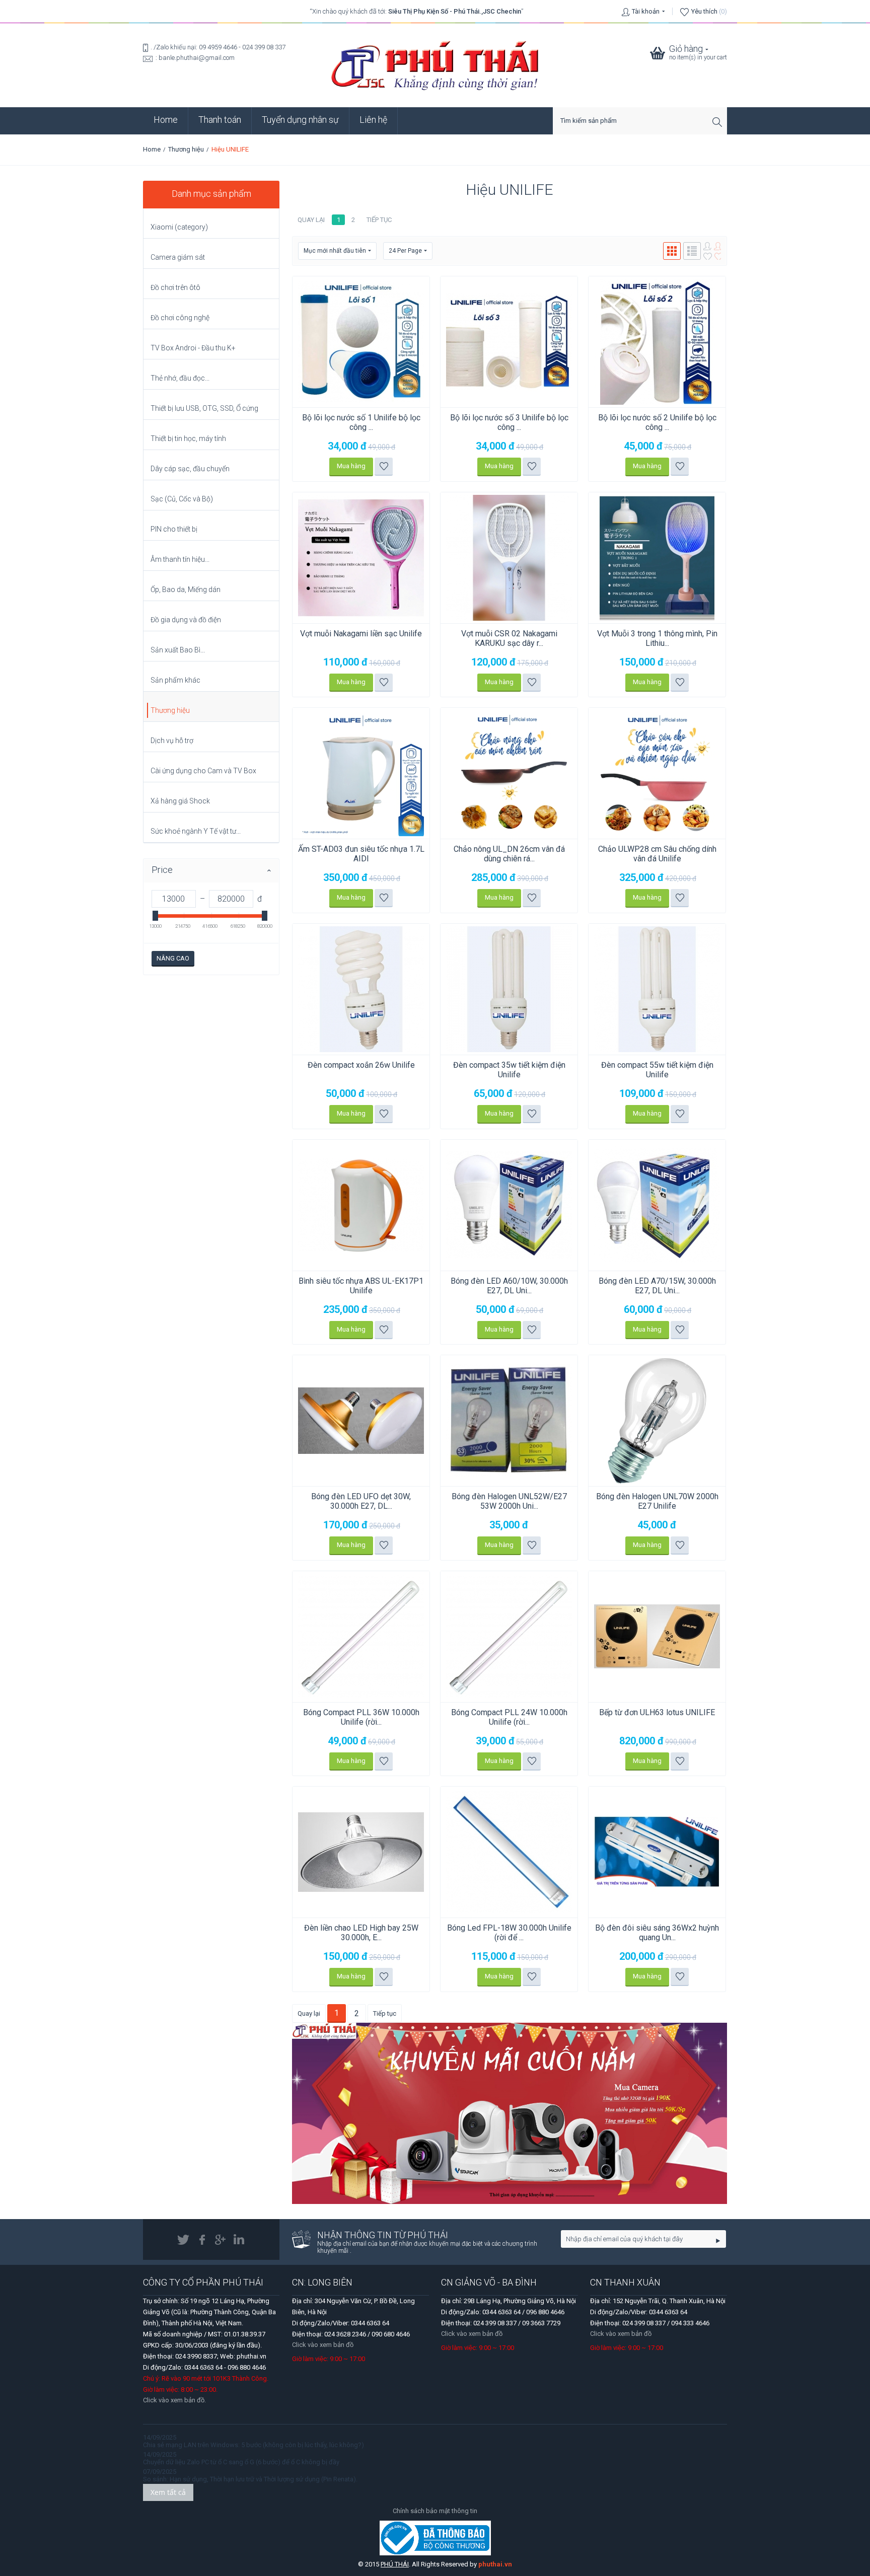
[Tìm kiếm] (719, 122)
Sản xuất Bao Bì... (178, 650)
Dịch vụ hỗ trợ (172, 741)
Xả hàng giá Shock (180, 801)
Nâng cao (173, 958)
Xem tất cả (168, 2492)
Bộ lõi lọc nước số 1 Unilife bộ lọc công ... (361, 422)
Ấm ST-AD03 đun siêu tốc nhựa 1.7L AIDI (361, 854)
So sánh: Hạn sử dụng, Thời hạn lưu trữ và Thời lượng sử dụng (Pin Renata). (250, 2479)
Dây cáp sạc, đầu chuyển (190, 469)
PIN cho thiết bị (174, 529)
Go (718, 2240)
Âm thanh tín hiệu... (180, 559)
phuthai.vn (495, 2564)
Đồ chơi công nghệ (180, 318)
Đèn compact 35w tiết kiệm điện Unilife (509, 1070)
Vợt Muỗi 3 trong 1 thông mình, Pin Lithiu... (657, 638)
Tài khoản (646, 11)
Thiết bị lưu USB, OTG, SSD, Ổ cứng (204, 408)
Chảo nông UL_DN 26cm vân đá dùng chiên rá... (509, 854)
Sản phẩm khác (175, 680)
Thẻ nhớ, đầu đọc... (180, 378)
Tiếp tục (379, 220)
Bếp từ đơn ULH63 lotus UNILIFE (657, 1712)
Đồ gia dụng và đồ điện (186, 620)
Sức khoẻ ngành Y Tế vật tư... (196, 831)
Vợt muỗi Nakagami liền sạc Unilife (361, 634)
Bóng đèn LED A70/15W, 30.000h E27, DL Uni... (657, 1286)
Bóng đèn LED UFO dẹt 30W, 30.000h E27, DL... (361, 1501)
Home (166, 120)
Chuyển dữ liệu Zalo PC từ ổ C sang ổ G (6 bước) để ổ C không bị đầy (241, 2462)
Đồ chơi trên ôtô (175, 287)
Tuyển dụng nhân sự (300, 120)
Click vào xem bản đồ (323, 2345)
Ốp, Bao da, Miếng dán (186, 590)
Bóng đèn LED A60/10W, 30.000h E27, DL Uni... (509, 1286)
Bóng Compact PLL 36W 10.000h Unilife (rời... (361, 1717)
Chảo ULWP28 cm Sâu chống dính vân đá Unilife (657, 854)
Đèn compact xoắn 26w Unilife (361, 1065)
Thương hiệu (186, 149)
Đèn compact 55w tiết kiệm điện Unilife (657, 1070)
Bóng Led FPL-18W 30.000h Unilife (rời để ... (509, 1933)
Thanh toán (220, 120)
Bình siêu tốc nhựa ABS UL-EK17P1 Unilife (361, 1286)
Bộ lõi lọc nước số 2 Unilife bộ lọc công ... (657, 422)
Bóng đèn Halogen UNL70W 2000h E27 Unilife (657, 1501)
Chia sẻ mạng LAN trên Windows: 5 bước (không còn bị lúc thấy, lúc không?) (253, 2445)
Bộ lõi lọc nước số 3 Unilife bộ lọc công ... (509, 422)
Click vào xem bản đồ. (174, 2400)
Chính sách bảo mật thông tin (435, 2511)
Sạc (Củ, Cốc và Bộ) (182, 499)
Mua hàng (351, 466)
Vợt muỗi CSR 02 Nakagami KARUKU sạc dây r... (509, 638)
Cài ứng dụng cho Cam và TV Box (203, 771)
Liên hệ (373, 120)
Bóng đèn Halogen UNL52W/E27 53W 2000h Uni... (509, 1501)
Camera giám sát (178, 257)
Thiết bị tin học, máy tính (188, 438)
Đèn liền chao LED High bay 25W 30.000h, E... (361, 1933)
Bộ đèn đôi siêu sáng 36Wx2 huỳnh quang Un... (657, 1933)
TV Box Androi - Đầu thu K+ (193, 348)
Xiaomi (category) (179, 227)
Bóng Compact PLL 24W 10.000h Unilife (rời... (509, 1717)
